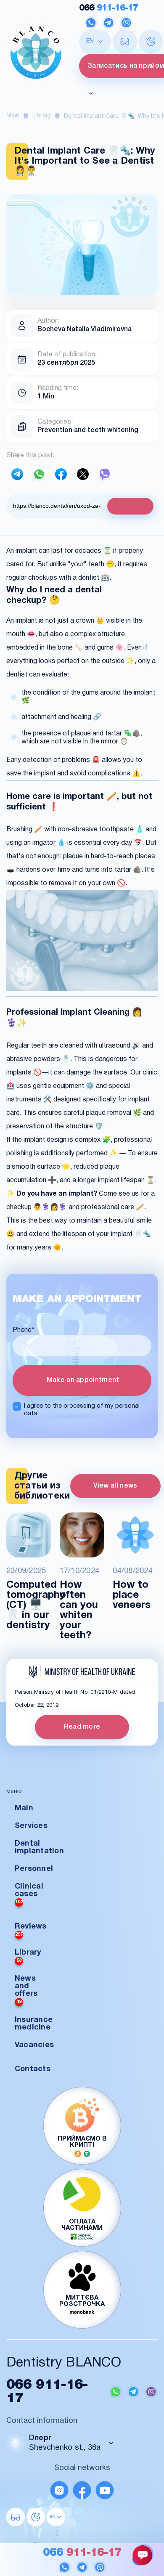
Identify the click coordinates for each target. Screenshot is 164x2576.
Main (13, 116)
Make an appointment (82, 1380)
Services (31, 1826)
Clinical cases (29, 1894)
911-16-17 (108, 8)
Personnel (34, 1869)
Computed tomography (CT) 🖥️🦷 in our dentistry (29, 1605)
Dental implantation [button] (39, 1848)
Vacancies (34, 2045)
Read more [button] (82, 1727)
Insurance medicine (34, 2024)
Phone (24, 1330)
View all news (115, 1486)
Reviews (31, 1930)
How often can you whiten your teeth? (79, 1610)
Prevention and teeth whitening (88, 430)
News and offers (26, 1990)
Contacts (33, 2069)
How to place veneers (132, 1595)
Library (42, 116)
